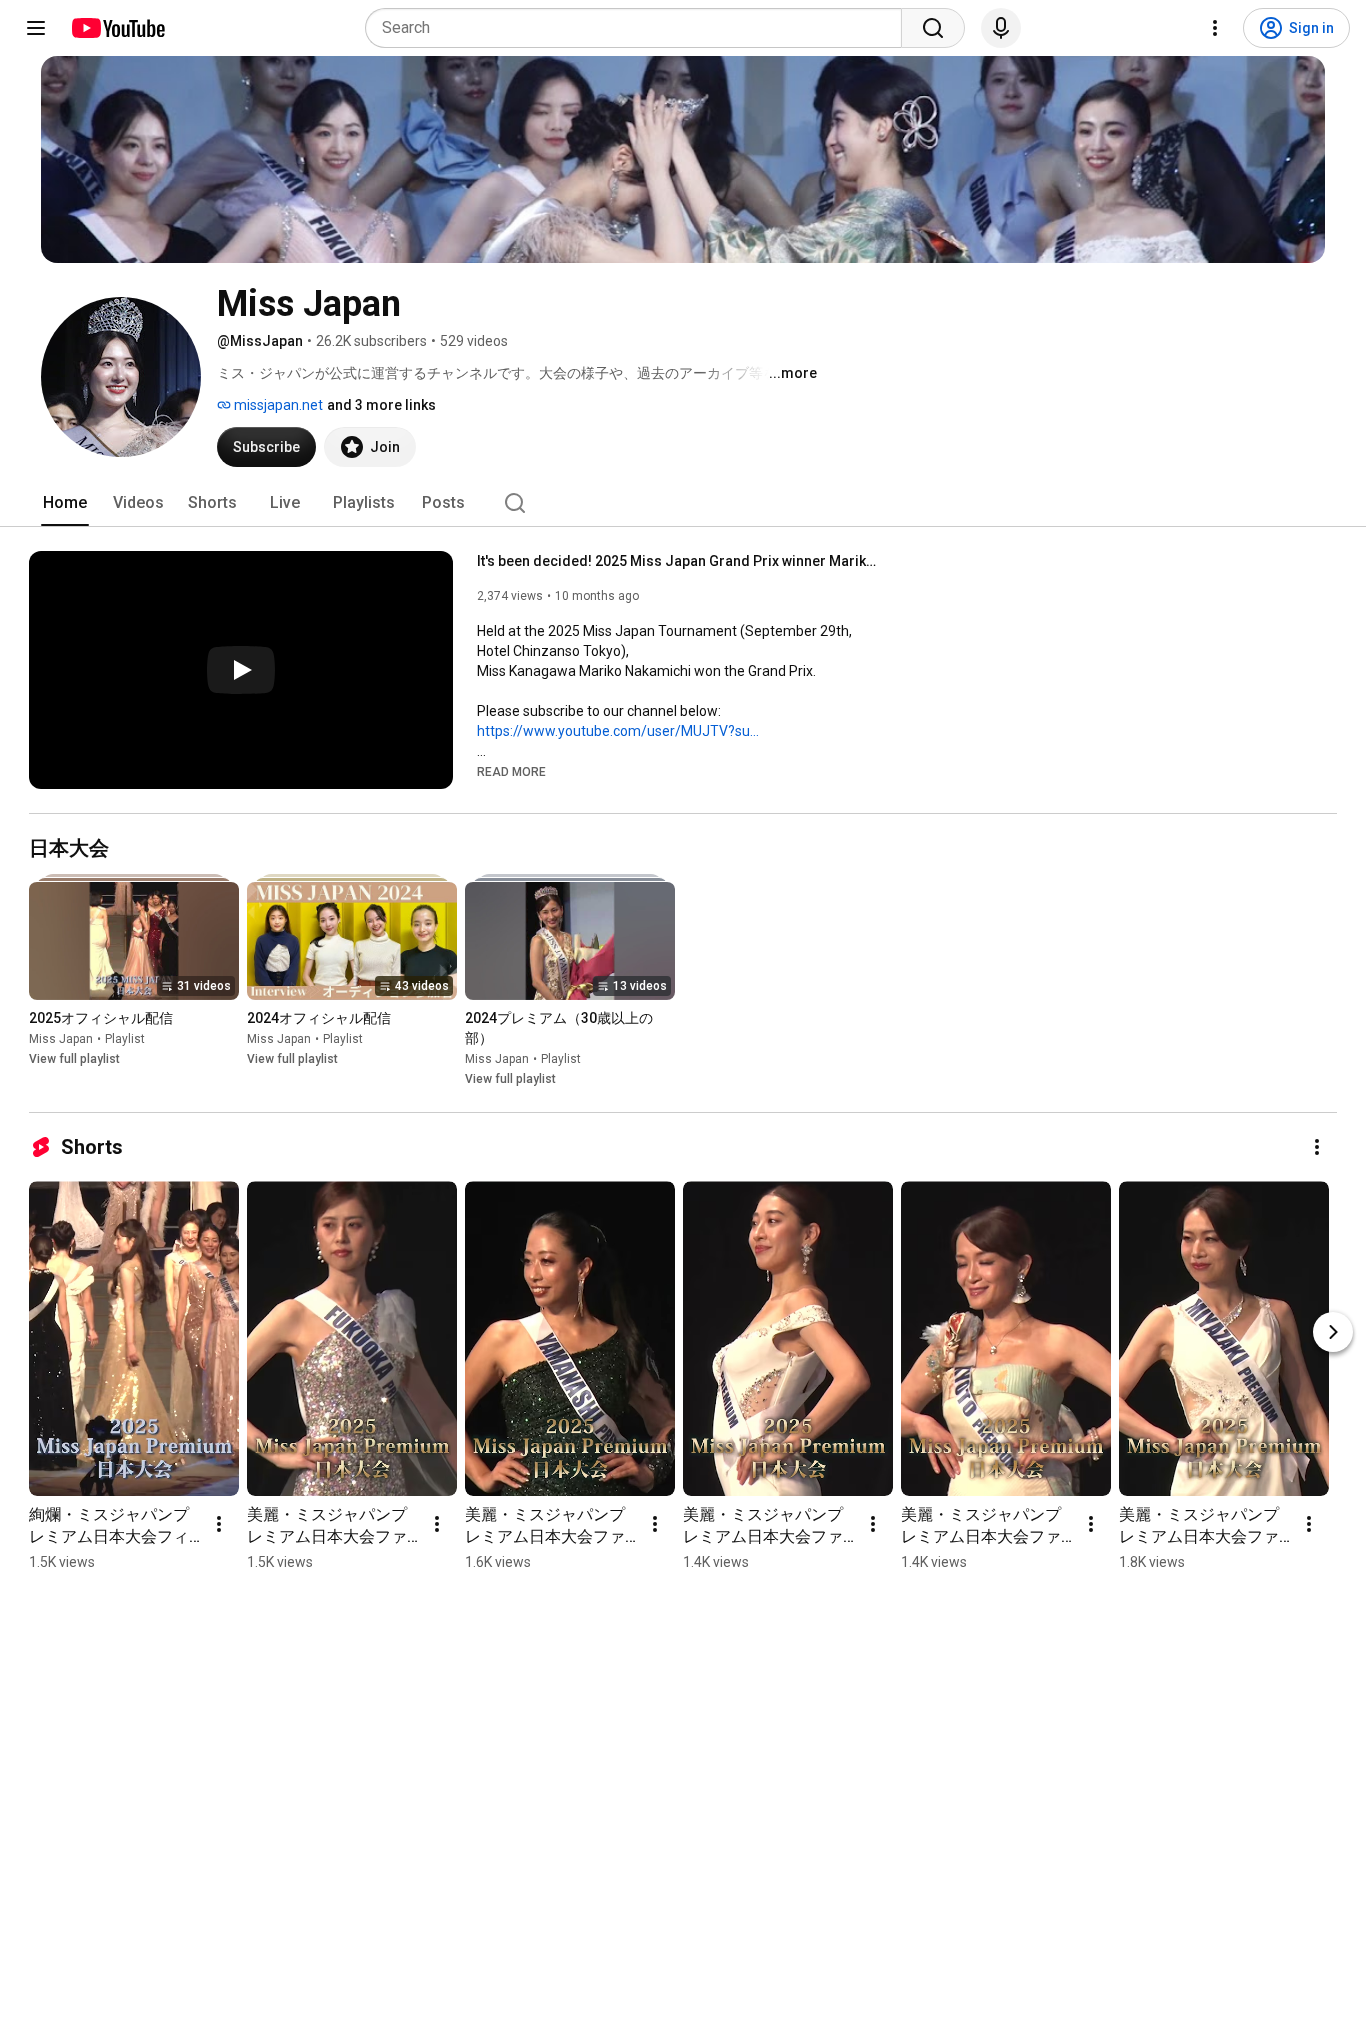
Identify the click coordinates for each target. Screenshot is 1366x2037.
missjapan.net (277, 405)
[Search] (933, 28)
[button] (511, 771)
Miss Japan (61, 1039)
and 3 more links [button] (381, 405)
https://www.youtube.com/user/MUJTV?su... (618, 731)
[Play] (241, 670)
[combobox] (639, 28)
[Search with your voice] (1001, 28)
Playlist (125, 1039)
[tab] (65, 503)
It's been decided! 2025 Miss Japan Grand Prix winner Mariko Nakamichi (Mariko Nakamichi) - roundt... (677, 561)
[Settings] (1215, 28)
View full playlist (74, 1059)
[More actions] (1317, 1147)
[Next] (1333, 1332)
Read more (511, 772)
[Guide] (36, 28)
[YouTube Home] (117, 28)
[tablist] (683, 503)
